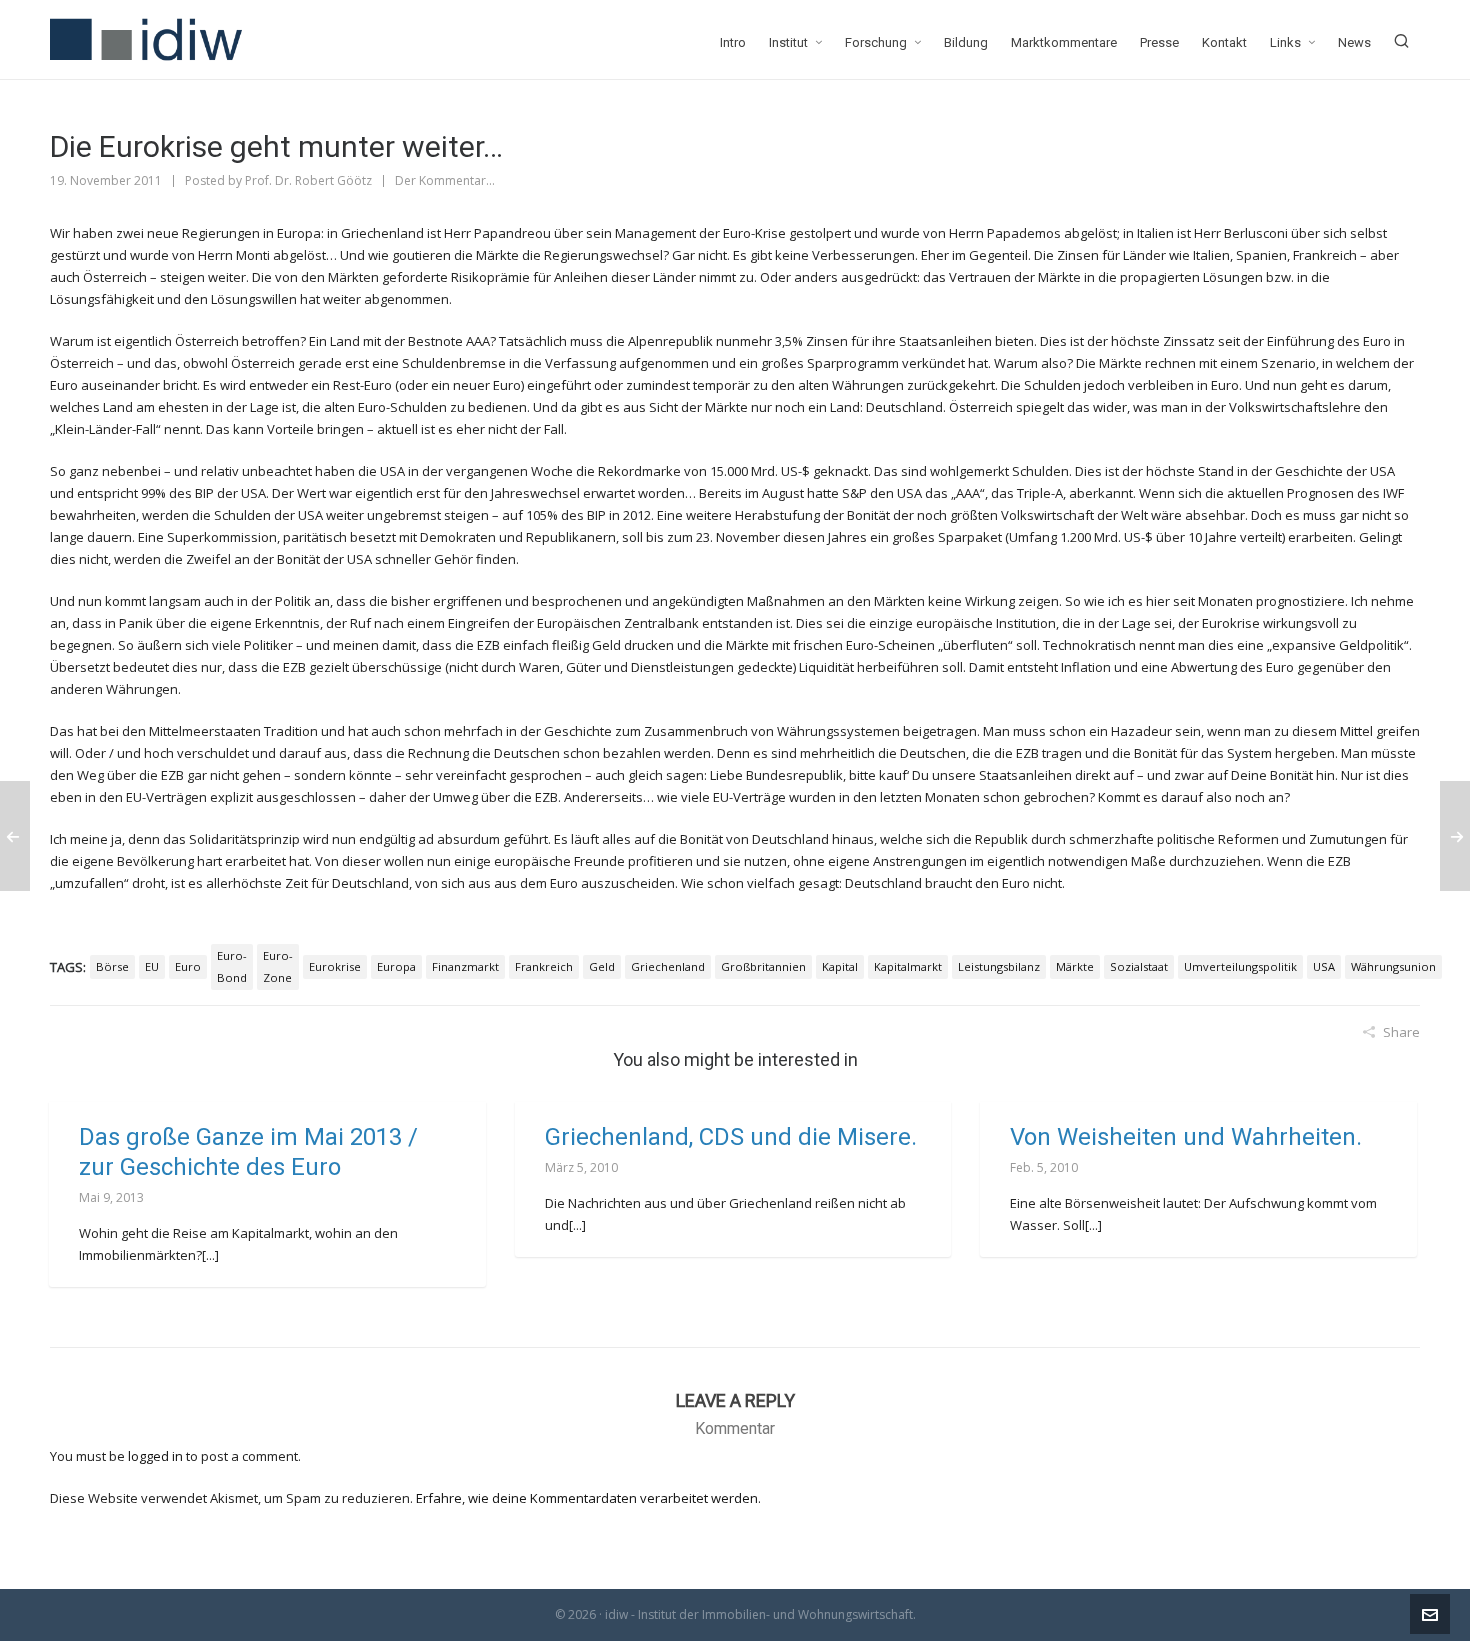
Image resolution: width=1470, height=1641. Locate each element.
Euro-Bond (232, 966)
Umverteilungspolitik (1240, 966)
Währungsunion (1393, 966)
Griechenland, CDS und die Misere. (731, 1137)
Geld (602, 966)
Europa (396, 966)
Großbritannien (763, 966)
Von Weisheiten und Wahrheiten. (1186, 1137)
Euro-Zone (278, 966)
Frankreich (544, 966)
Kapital (840, 966)
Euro (188, 966)
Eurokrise (335, 966)
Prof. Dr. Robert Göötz (308, 180)
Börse (112, 966)
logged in (155, 1456)
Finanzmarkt (465, 966)
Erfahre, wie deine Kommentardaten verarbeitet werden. (588, 1498)
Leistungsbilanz (999, 966)
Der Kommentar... (445, 180)
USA (1324, 966)
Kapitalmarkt (908, 966)
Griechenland (668, 966)
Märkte (1075, 966)
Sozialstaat (1139, 966)
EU (152, 966)
